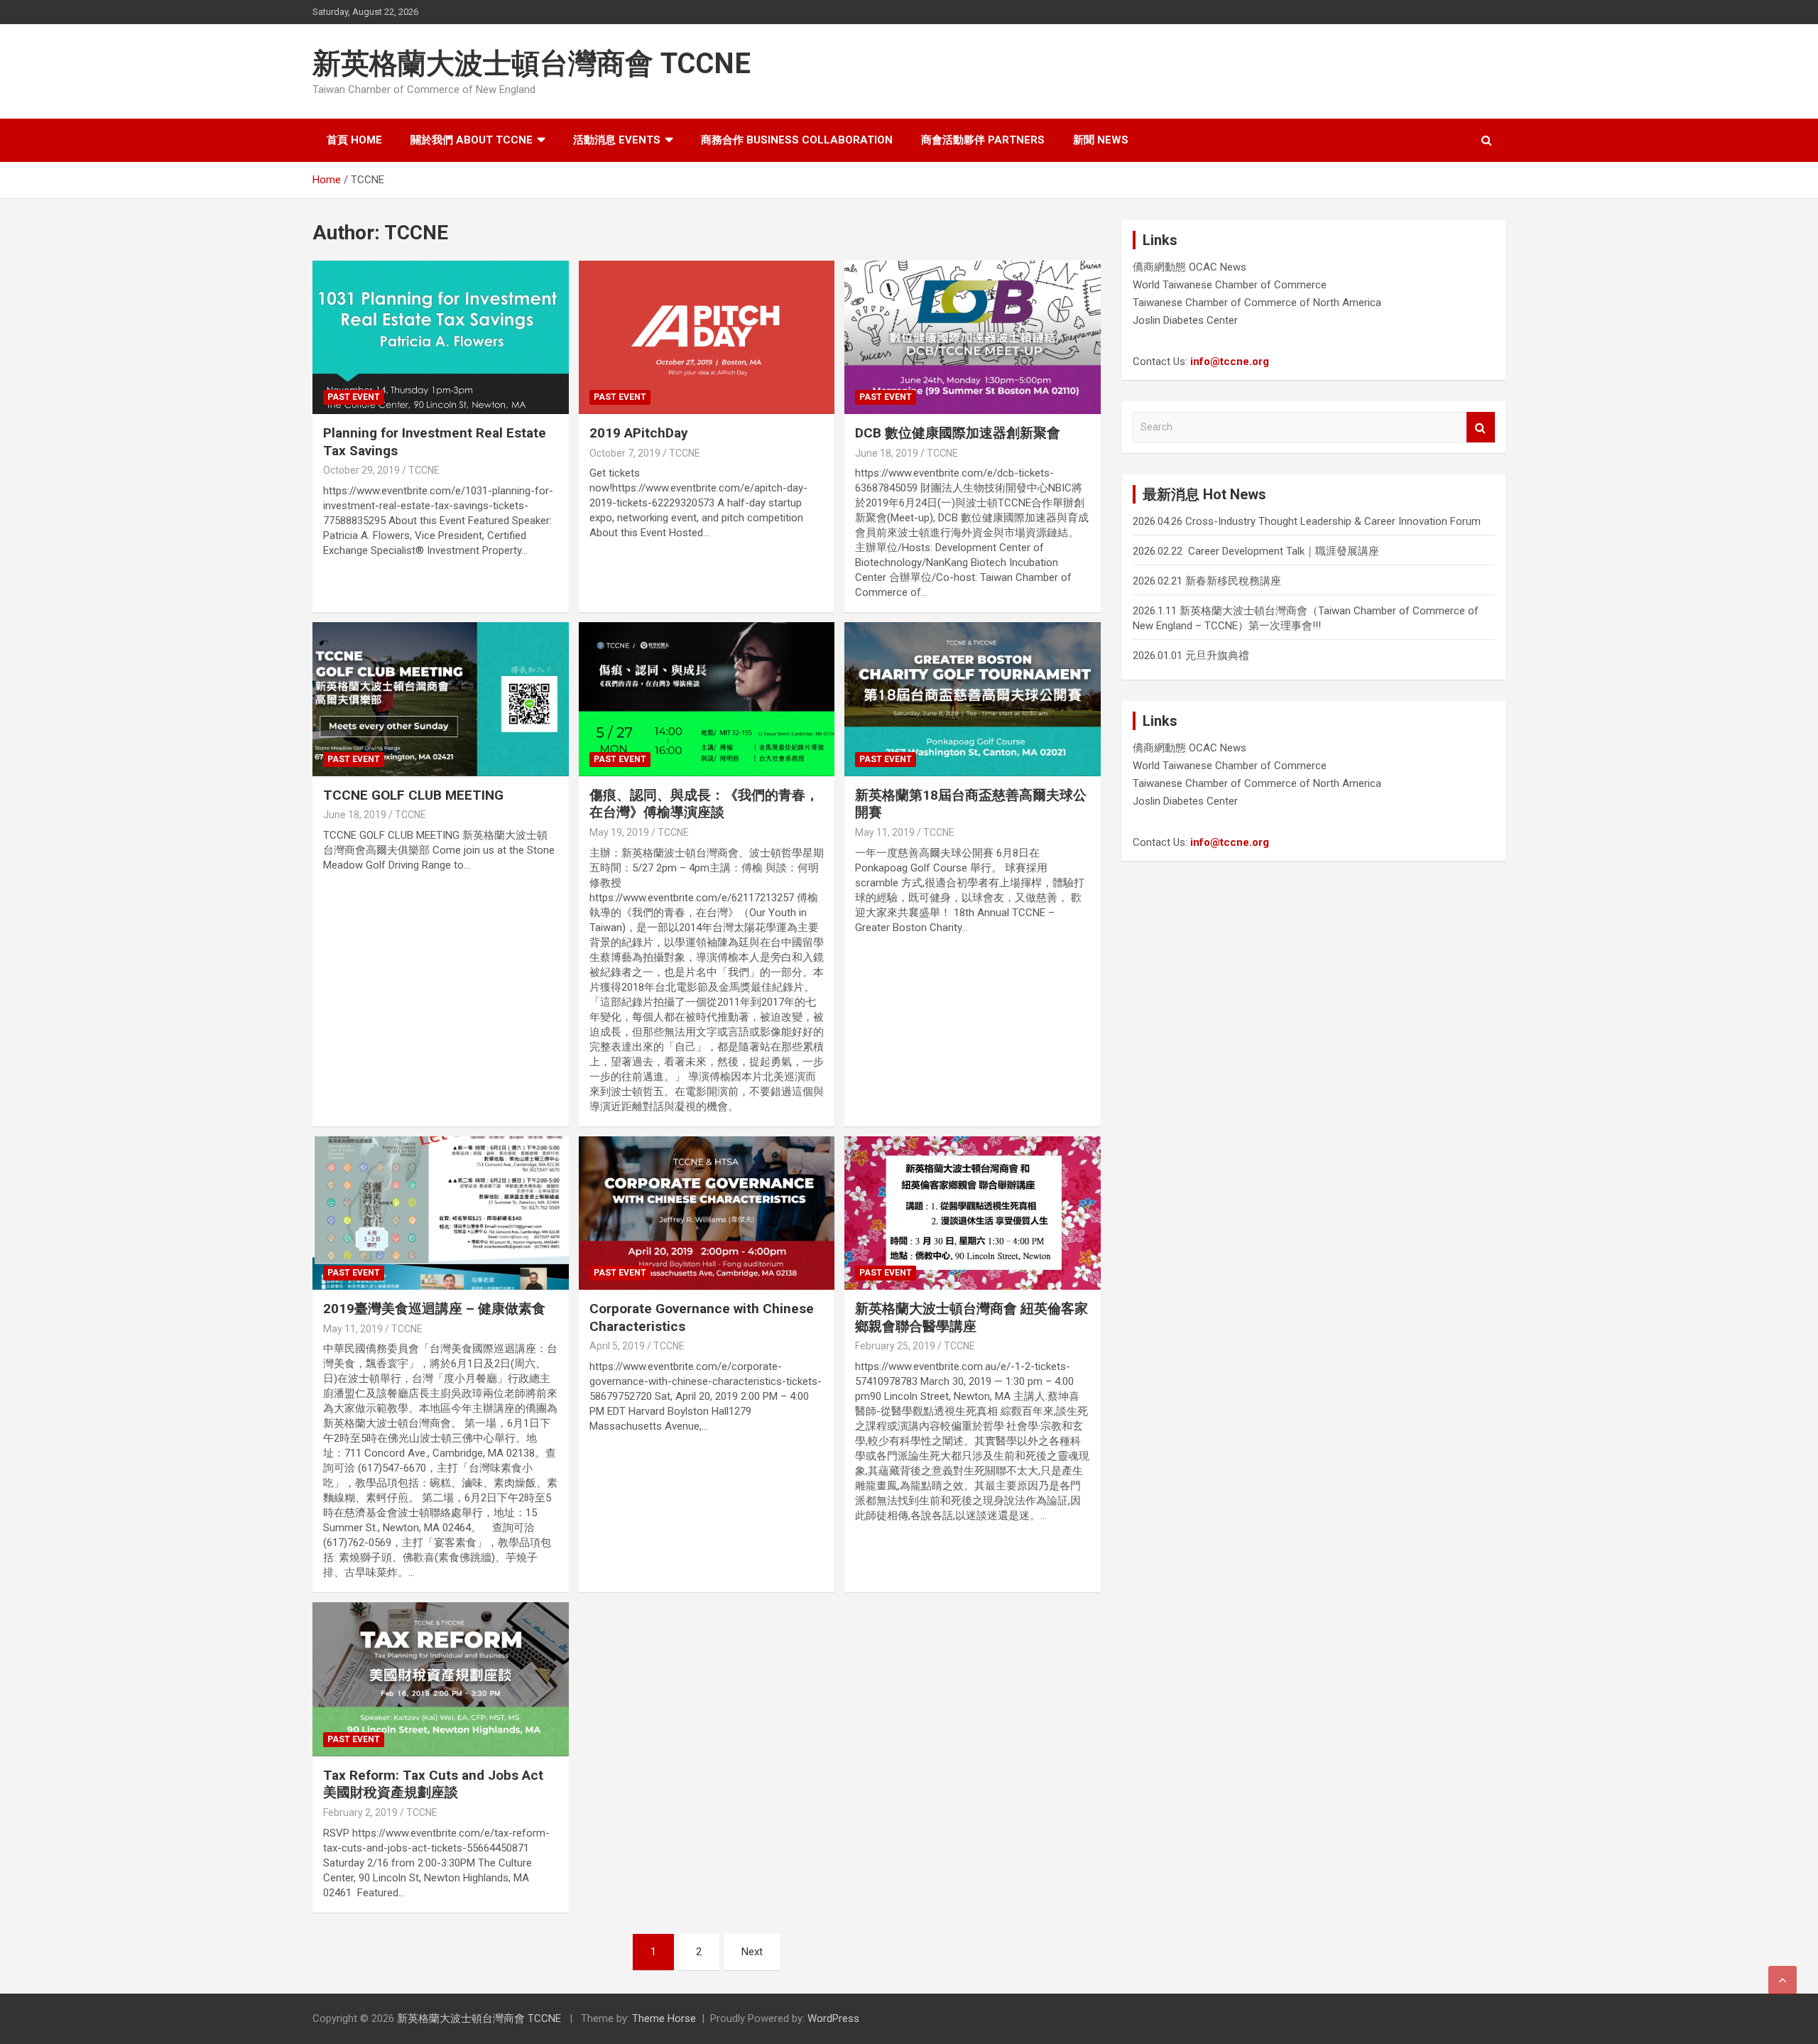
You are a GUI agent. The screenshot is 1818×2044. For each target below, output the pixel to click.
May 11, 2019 (885, 832)
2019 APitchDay (639, 433)
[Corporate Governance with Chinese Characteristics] (707, 1213)
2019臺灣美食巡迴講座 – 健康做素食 (434, 1309)
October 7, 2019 (625, 453)
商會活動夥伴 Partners (983, 140)
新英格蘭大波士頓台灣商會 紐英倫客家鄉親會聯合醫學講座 (971, 1317)
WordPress (833, 2018)
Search (1481, 427)
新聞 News (1101, 140)
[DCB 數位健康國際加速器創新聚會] (973, 337)
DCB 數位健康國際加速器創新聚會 (958, 433)
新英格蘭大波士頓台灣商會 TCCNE (532, 64)
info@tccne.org (1230, 361)
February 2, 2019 (360, 1812)
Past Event (354, 397)
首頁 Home (354, 140)
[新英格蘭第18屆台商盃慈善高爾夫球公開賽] (973, 700)
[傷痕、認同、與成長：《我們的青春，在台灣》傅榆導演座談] (707, 700)
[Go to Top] (1782, 1980)
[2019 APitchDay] (707, 337)
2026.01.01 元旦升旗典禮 (1191, 656)
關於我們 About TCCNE (472, 140)
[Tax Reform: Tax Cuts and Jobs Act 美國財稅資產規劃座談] (441, 1680)
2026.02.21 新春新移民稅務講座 (1207, 581)
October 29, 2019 (361, 470)
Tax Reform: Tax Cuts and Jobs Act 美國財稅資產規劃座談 (433, 1784)
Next (752, 1952)
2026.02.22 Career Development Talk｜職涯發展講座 (1256, 551)
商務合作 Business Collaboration (797, 140)
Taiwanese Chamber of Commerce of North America (1257, 303)
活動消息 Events (617, 140)
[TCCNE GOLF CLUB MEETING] (441, 700)
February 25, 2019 (895, 1346)
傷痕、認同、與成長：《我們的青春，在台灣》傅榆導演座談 (704, 804)
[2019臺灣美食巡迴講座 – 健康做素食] (441, 1213)
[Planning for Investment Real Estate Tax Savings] (441, 337)
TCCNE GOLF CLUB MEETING (413, 795)
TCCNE (424, 470)
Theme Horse (664, 2018)
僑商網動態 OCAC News (1190, 267)
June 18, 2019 (887, 453)
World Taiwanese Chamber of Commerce (1230, 285)
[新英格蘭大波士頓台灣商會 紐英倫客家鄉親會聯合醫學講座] (973, 1213)
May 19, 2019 (619, 832)
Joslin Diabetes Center (1185, 320)
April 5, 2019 (617, 1346)
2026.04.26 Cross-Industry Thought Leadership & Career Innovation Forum (1307, 521)
